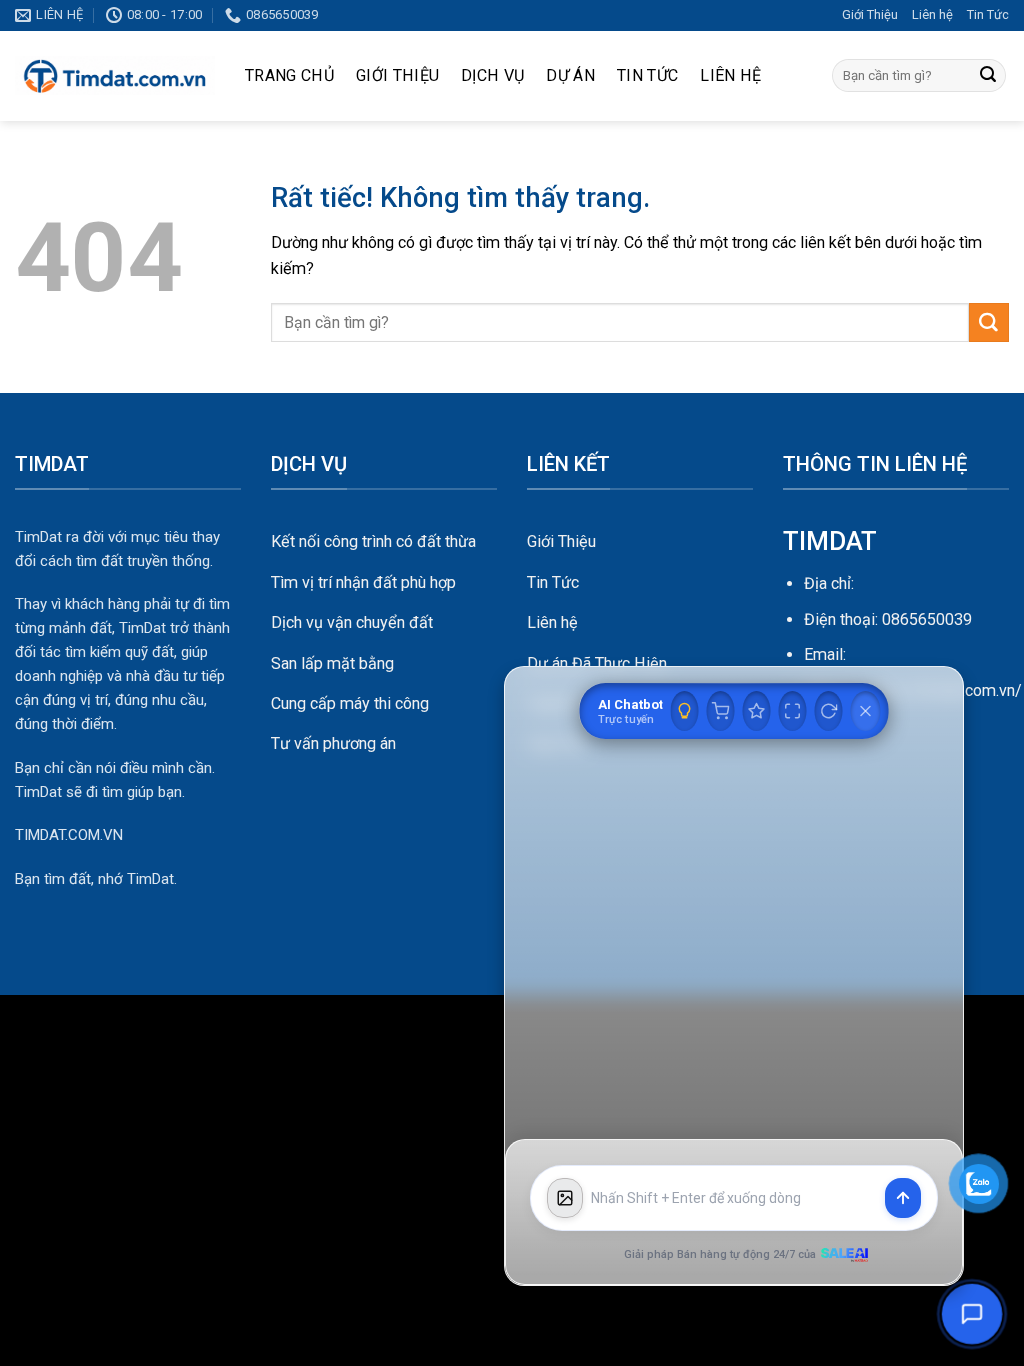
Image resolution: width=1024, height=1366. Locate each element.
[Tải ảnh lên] (565, 1198)
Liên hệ (932, 14)
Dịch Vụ (492, 75)
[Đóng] (866, 711)
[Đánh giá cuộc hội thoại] (757, 711)
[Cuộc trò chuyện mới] (829, 711)
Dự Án (570, 75)
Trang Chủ (289, 75)
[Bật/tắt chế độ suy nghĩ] (685, 711)
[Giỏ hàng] (721, 711)
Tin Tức (988, 14)
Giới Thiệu (870, 14)
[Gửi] (988, 76)
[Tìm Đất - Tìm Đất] (115, 76)
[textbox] (734, 1198)
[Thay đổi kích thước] (793, 711)
